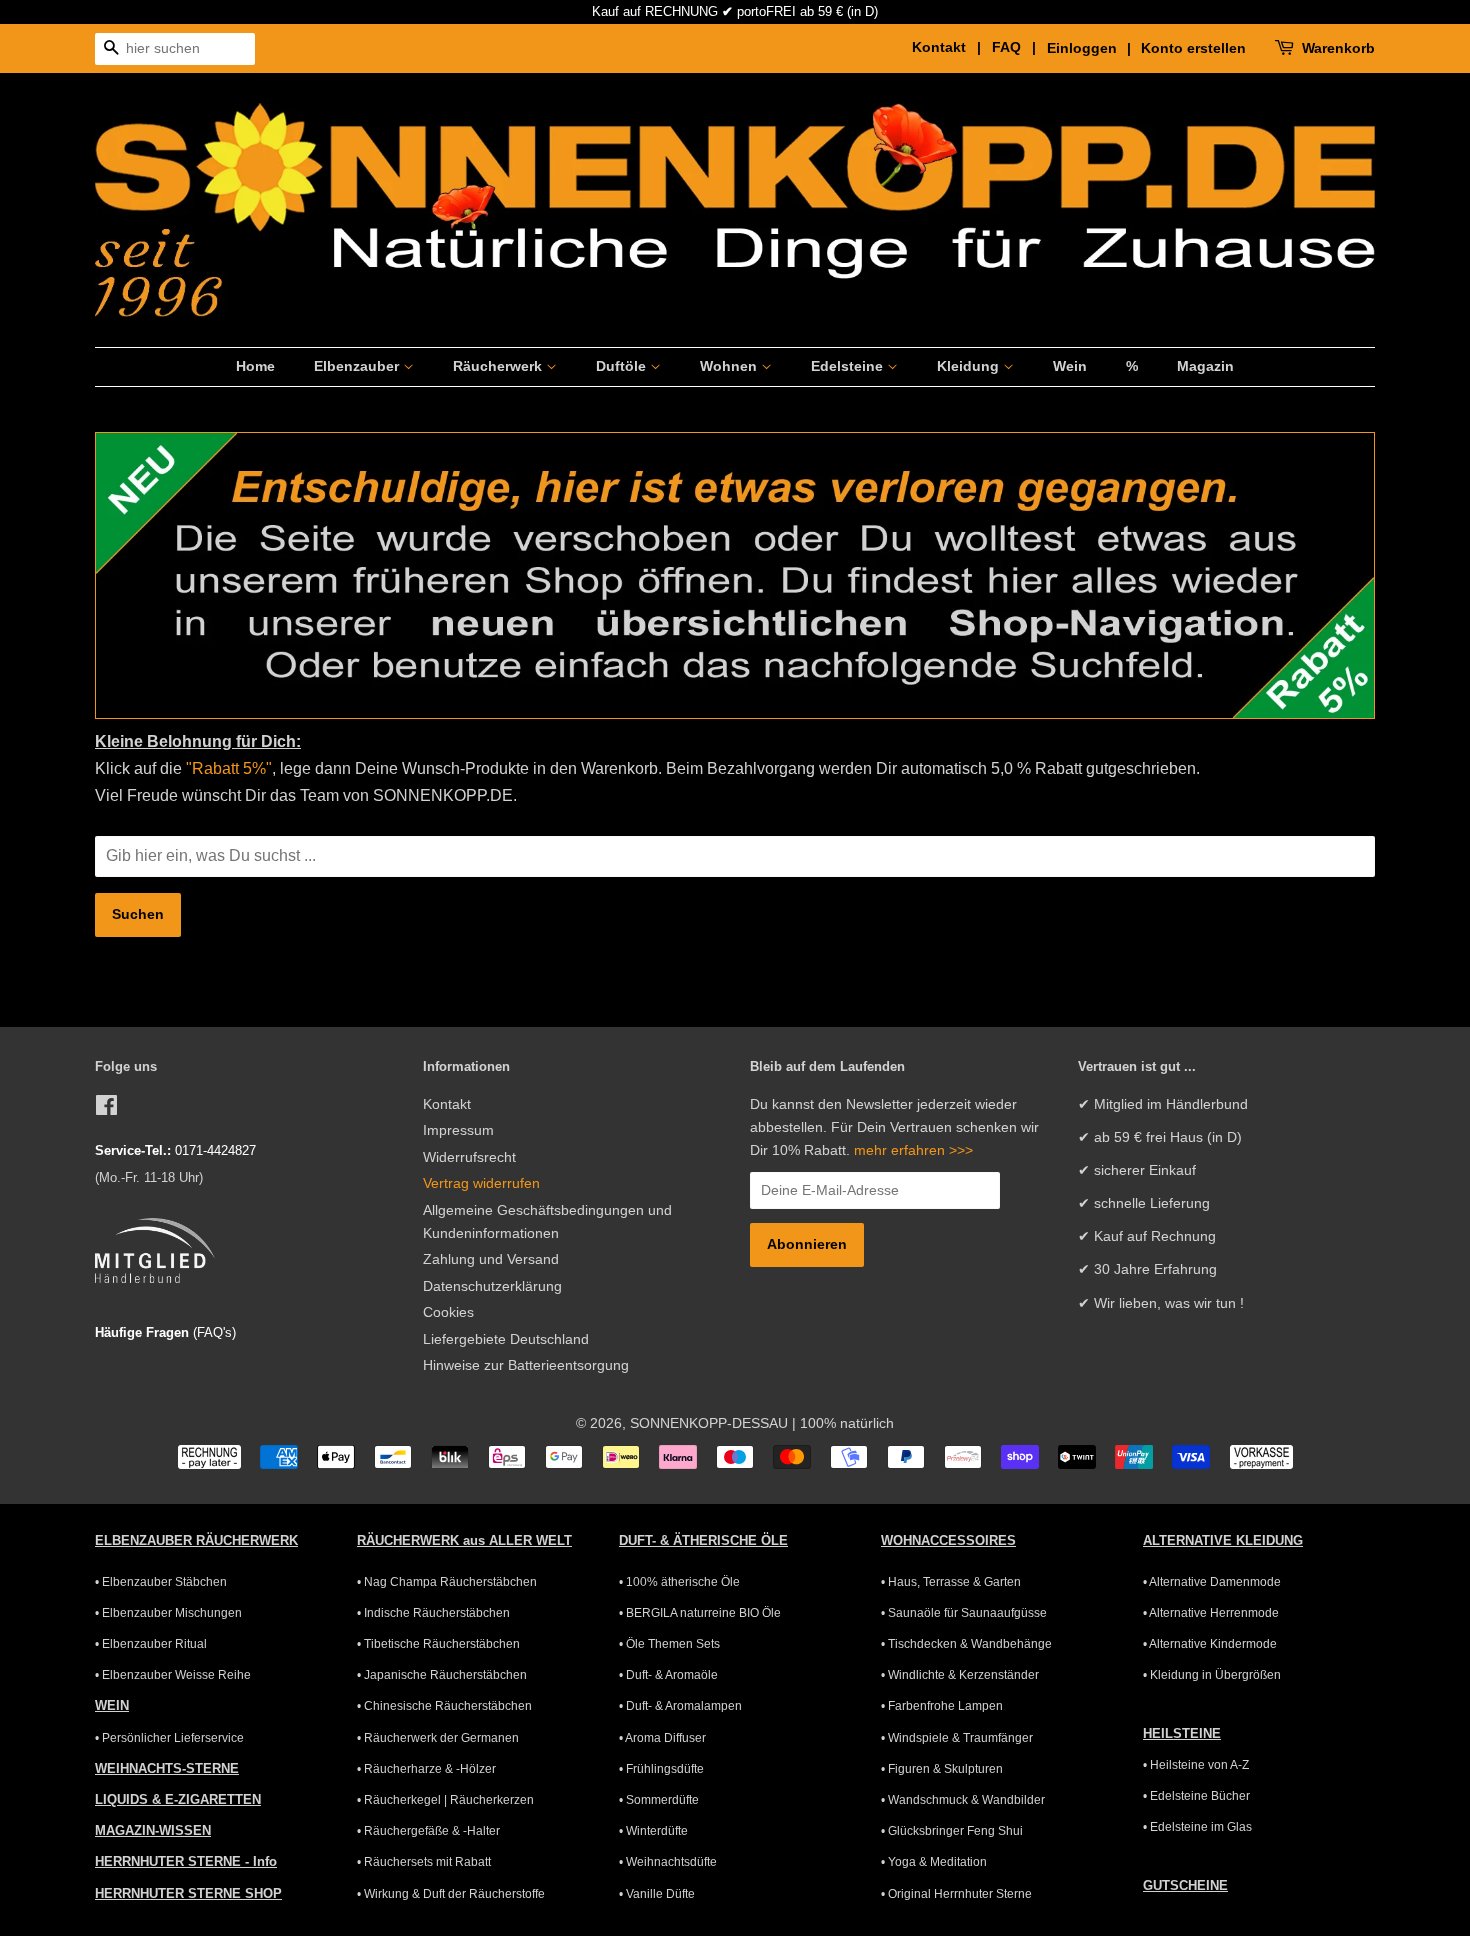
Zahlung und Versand (491, 1259)
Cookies (448, 1312)
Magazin (1205, 366)
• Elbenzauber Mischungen (168, 1613)
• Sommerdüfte (659, 1800)
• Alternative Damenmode (1212, 1582)
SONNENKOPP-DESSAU (709, 1423)
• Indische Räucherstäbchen (433, 1613)
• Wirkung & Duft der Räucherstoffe (451, 1894)
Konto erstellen (1193, 48)
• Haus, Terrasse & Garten (951, 1582)
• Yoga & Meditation (934, 1862)
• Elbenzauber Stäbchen (161, 1582)
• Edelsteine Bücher (1196, 1796)
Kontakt (447, 1104)
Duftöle (623, 366)
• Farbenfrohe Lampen (942, 1706)
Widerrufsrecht (469, 1157)
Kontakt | (950, 47)
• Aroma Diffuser (662, 1738)
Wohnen (730, 366)
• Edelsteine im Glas (1197, 1827)
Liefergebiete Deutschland (506, 1339)
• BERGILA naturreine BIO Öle (700, 1613)
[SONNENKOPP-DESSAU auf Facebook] (106, 1109)
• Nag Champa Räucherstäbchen (447, 1582)
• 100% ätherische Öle (679, 1582)
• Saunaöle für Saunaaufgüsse (964, 1613)
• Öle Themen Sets (669, 1644)
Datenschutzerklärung (492, 1286)
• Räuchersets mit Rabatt (424, 1862)
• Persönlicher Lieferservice (169, 1738)
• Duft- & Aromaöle (668, 1675)
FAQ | (1017, 47)
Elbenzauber (358, 366)
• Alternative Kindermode (1210, 1644)
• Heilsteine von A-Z (1196, 1765)
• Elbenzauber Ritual (151, 1644)
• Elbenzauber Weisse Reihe (173, 1675)
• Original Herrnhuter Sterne (956, 1894)
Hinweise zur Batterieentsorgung (526, 1365)
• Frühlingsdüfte (661, 1769)
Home (255, 366)
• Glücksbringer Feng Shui (952, 1831)
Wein (1070, 366)
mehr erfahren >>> (913, 1150)
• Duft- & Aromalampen (680, 1706)
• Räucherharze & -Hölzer (426, 1769)
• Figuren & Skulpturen (942, 1769)
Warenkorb (1338, 48)
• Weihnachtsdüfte (668, 1862)
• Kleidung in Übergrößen (1212, 1675)
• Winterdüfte (653, 1831)
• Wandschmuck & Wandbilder (963, 1800)
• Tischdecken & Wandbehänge (966, 1644)
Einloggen (1082, 48)
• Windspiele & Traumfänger (957, 1738)
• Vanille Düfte (657, 1894)
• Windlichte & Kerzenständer (960, 1675)
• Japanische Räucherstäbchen (442, 1675)
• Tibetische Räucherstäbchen (438, 1644)
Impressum (458, 1130)
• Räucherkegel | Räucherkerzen (445, 1800)
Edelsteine (849, 366)
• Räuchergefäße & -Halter (428, 1831)
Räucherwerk (499, 366)
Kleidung (970, 366)
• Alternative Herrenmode (1211, 1613)
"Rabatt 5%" (227, 768)
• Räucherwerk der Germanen (438, 1738)
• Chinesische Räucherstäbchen (444, 1706)
